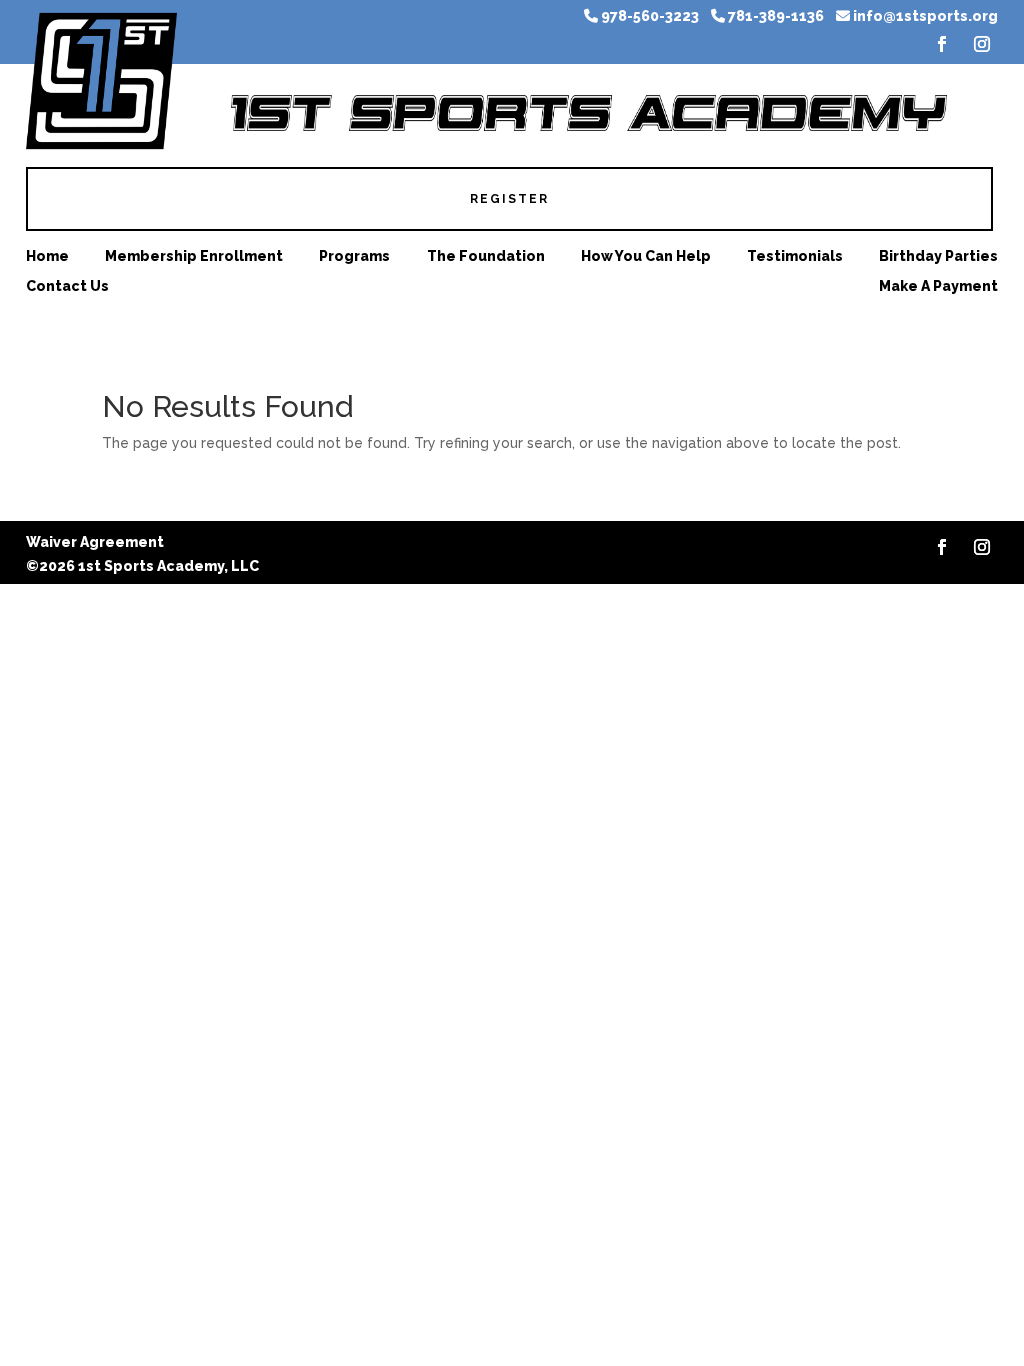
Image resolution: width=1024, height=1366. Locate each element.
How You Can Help (646, 256)
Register (509, 199)
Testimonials (795, 256)
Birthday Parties (938, 256)
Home (47, 256)
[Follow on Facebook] (942, 44)
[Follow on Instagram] (982, 44)
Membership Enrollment (194, 256)
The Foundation (486, 256)
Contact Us (67, 286)
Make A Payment (938, 286)
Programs (354, 256)
